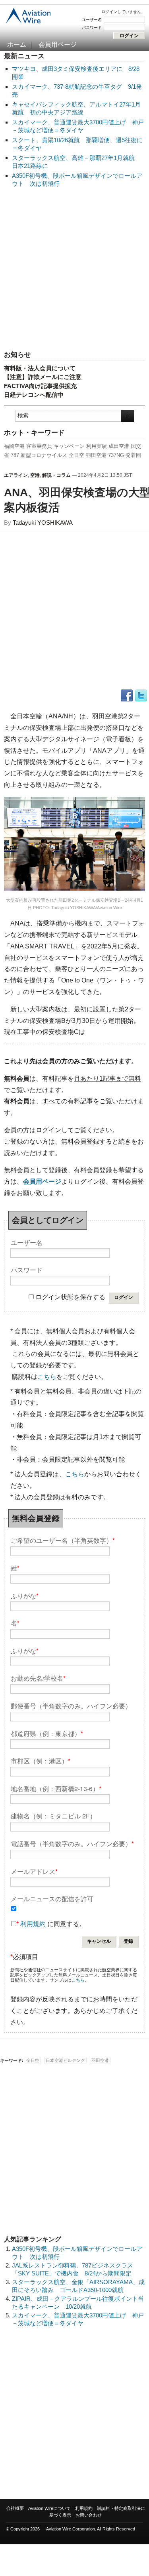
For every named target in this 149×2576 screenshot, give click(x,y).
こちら (47, 1377)
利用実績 (97, 446)
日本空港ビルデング (65, 2060)
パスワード (92, 28)
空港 (35, 475)
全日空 (76, 455)
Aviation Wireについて (49, 2508)
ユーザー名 (92, 20)
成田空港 (119, 446)
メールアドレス (34, 1871)
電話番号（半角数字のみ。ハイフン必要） (72, 1843)
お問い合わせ (89, 2515)
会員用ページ (58, 45)
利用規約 (33, 1924)
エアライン (16, 475)
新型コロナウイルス (44, 455)
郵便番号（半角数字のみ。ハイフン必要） (71, 1705)
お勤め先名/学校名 (38, 1678)
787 (15, 455)
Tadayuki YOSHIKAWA (43, 523)
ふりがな (25, 1595)
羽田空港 (96, 455)
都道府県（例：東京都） (47, 1733)
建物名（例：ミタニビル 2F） (53, 1815)
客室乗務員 (39, 446)
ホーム (17, 45)
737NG (116, 455)
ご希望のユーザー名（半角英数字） (63, 1540)
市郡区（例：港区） (41, 1760)
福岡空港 (14, 446)
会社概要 (15, 2508)
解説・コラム (56, 475)
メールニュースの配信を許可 (52, 1898)
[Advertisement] (74, 269)
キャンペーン (69, 446)
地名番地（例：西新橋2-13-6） (56, 1788)
